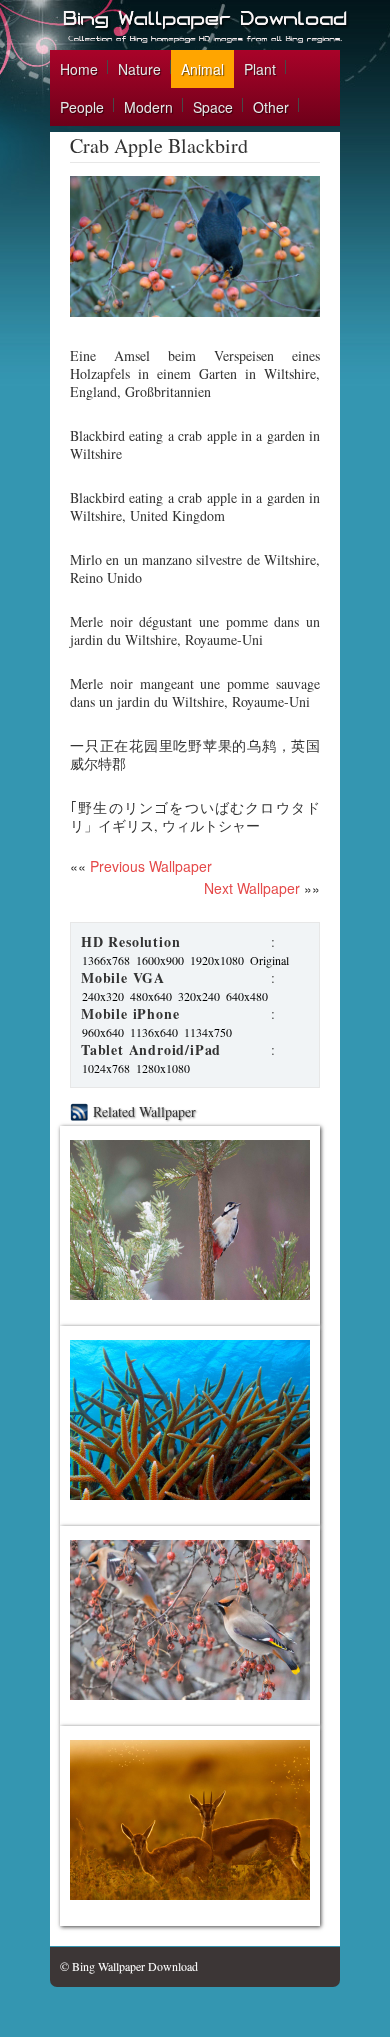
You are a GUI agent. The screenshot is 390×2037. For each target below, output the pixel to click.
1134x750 (208, 1032)
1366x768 (106, 960)
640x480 (247, 996)
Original (269, 960)
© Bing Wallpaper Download (129, 1966)
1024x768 (106, 1068)
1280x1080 (163, 1068)
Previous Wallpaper (149, 866)
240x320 (103, 996)
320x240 (199, 996)
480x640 (151, 996)
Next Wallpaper (252, 888)
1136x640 (154, 1032)
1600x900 (160, 960)
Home (79, 69)
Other (271, 107)
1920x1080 (217, 960)
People (82, 107)
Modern (148, 107)
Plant (260, 69)
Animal (202, 69)
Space (213, 107)
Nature (139, 69)
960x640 (103, 1032)
